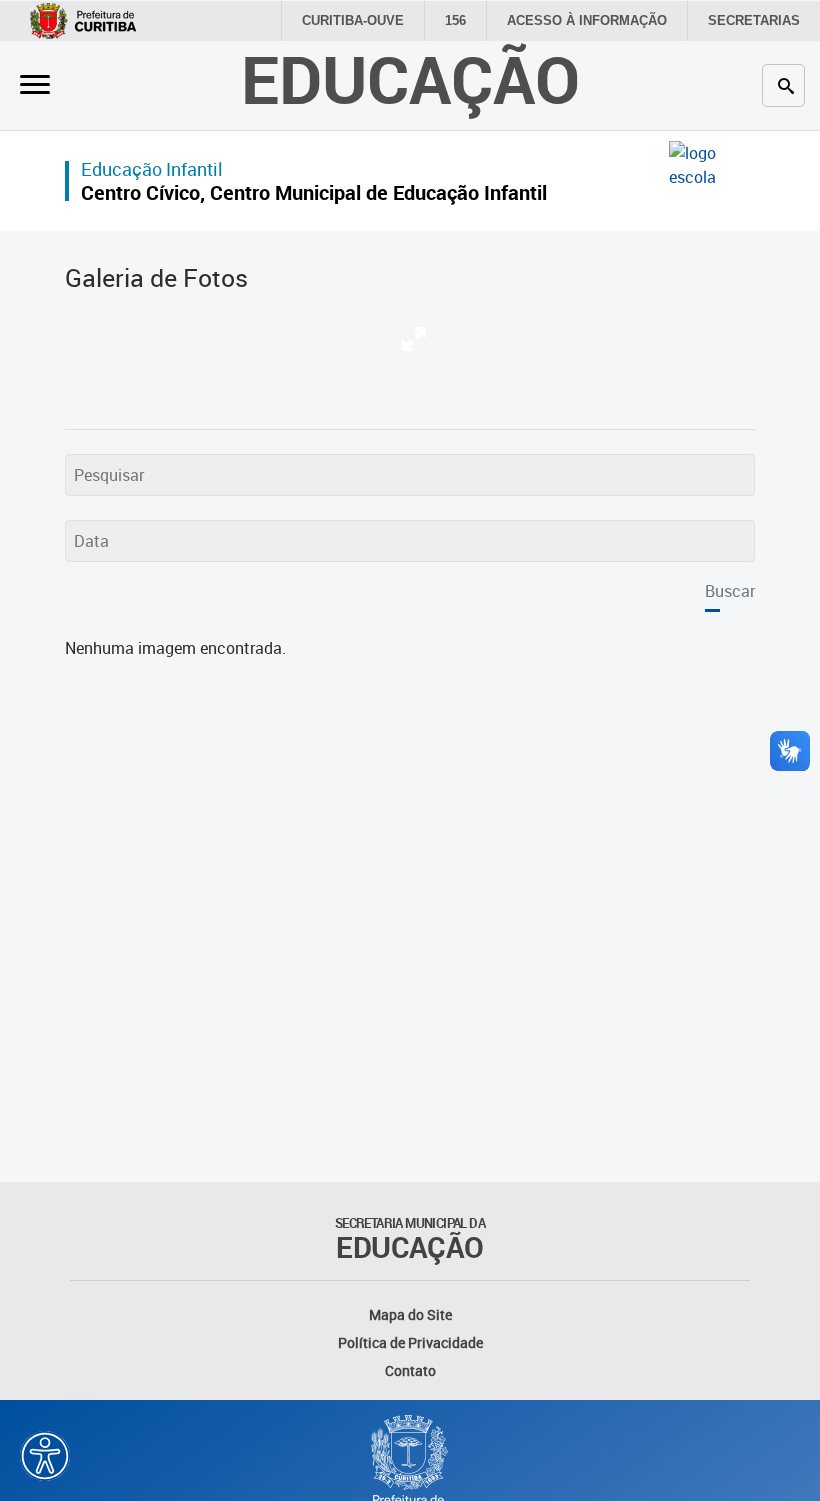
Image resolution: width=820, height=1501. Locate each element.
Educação (410, 78)
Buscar (730, 591)
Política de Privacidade (410, 1342)
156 (455, 20)
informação (587, 20)
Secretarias (754, 20)
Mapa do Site (410, 1314)
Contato (410, 1370)
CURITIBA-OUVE (353, 20)
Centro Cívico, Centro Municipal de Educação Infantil (314, 192)
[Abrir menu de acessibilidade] (45, 1456)
